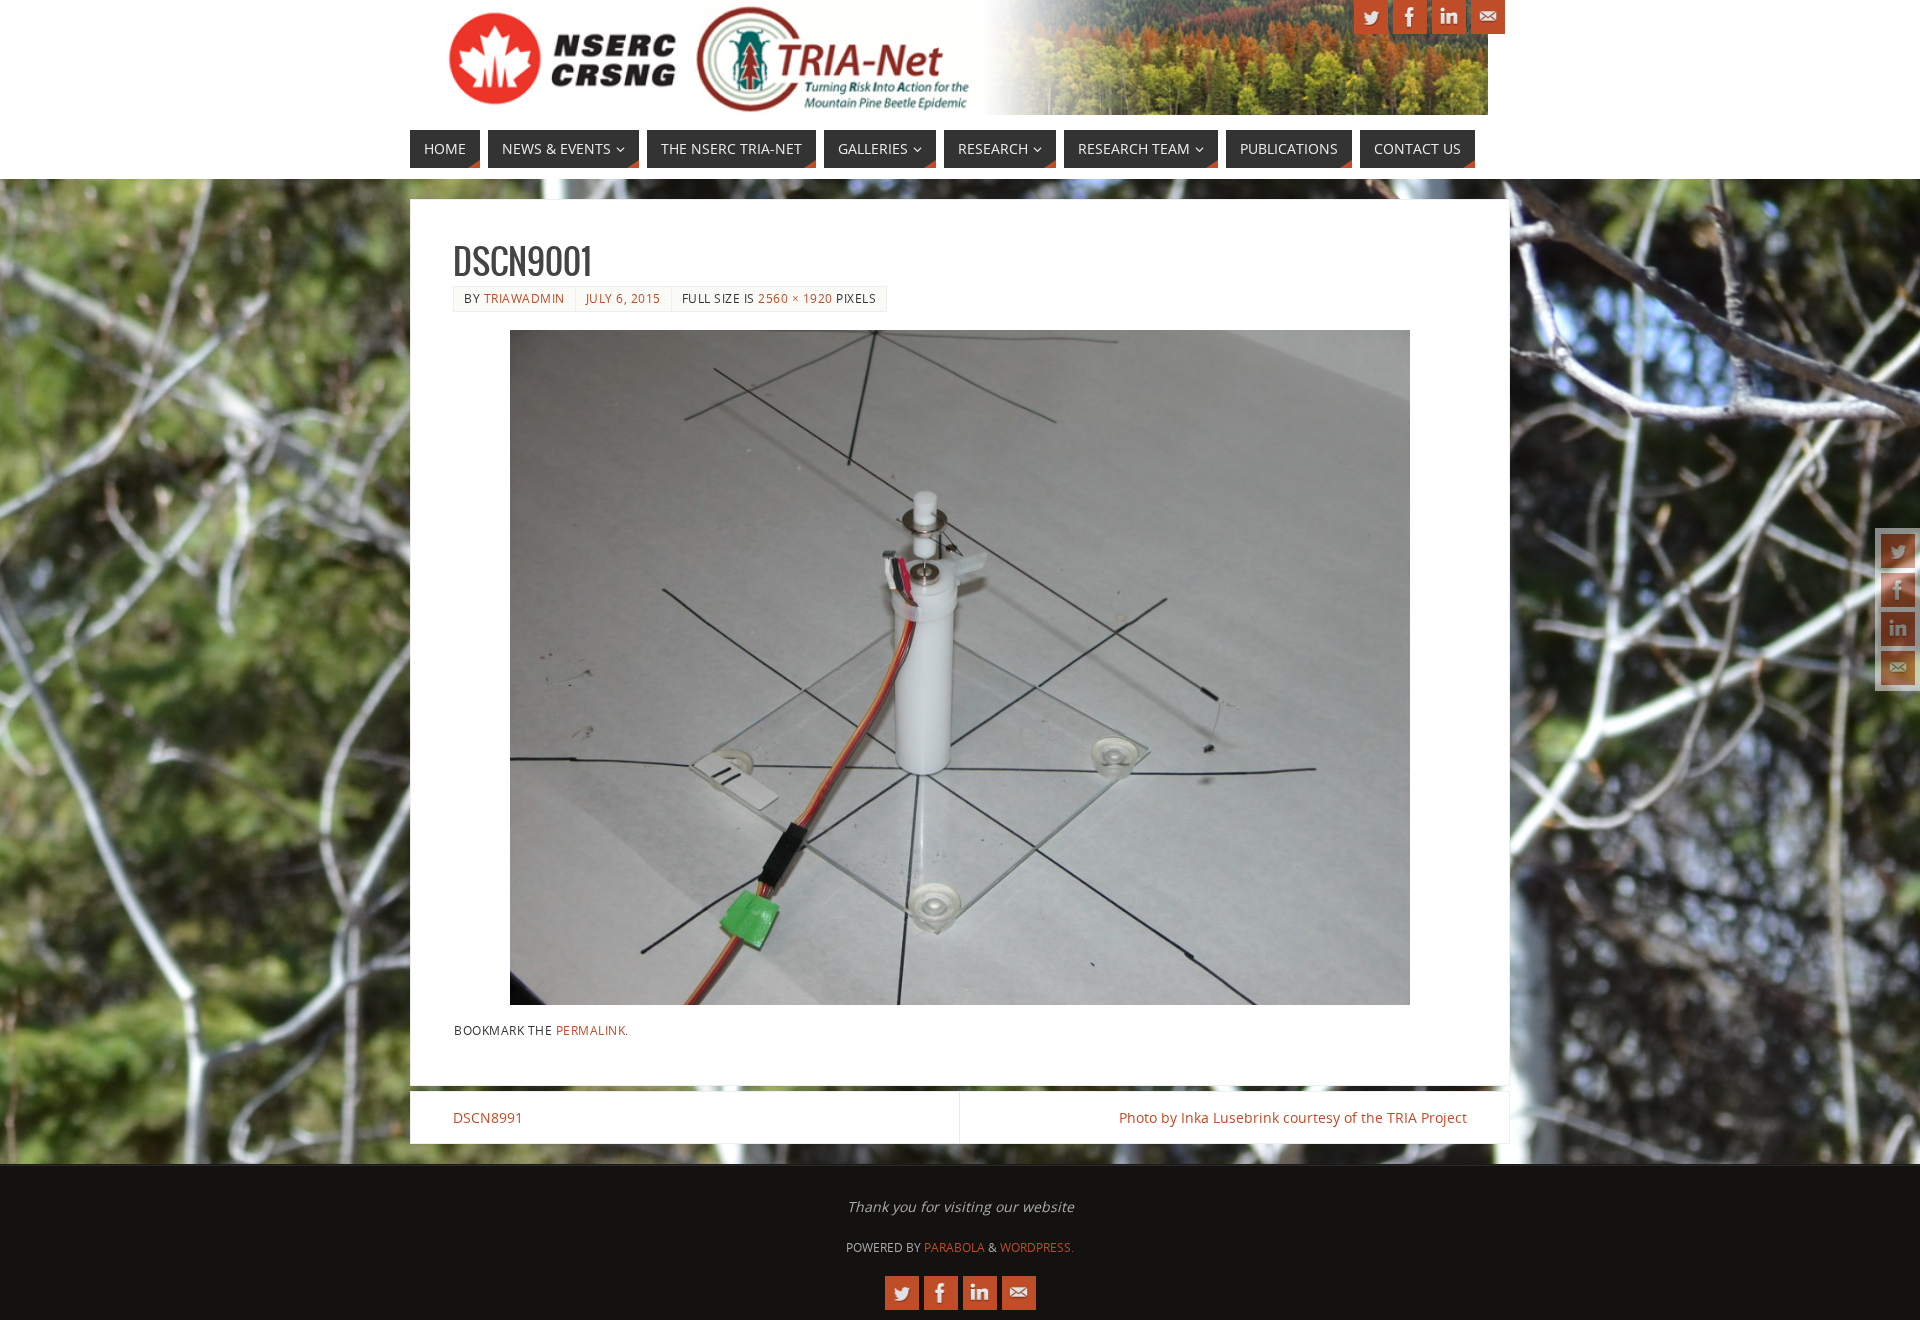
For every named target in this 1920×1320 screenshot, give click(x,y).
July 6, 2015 (623, 298)
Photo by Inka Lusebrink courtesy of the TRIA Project (1293, 1117)
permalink (591, 1030)
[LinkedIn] (1898, 629)
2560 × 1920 (795, 298)
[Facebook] (1898, 590)
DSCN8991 (488, 1117)
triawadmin (524, 298)
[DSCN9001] (960, 667)
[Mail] (1898, 668)
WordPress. (1037, 1247)
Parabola (954, 1247)
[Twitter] (1898, 551)
